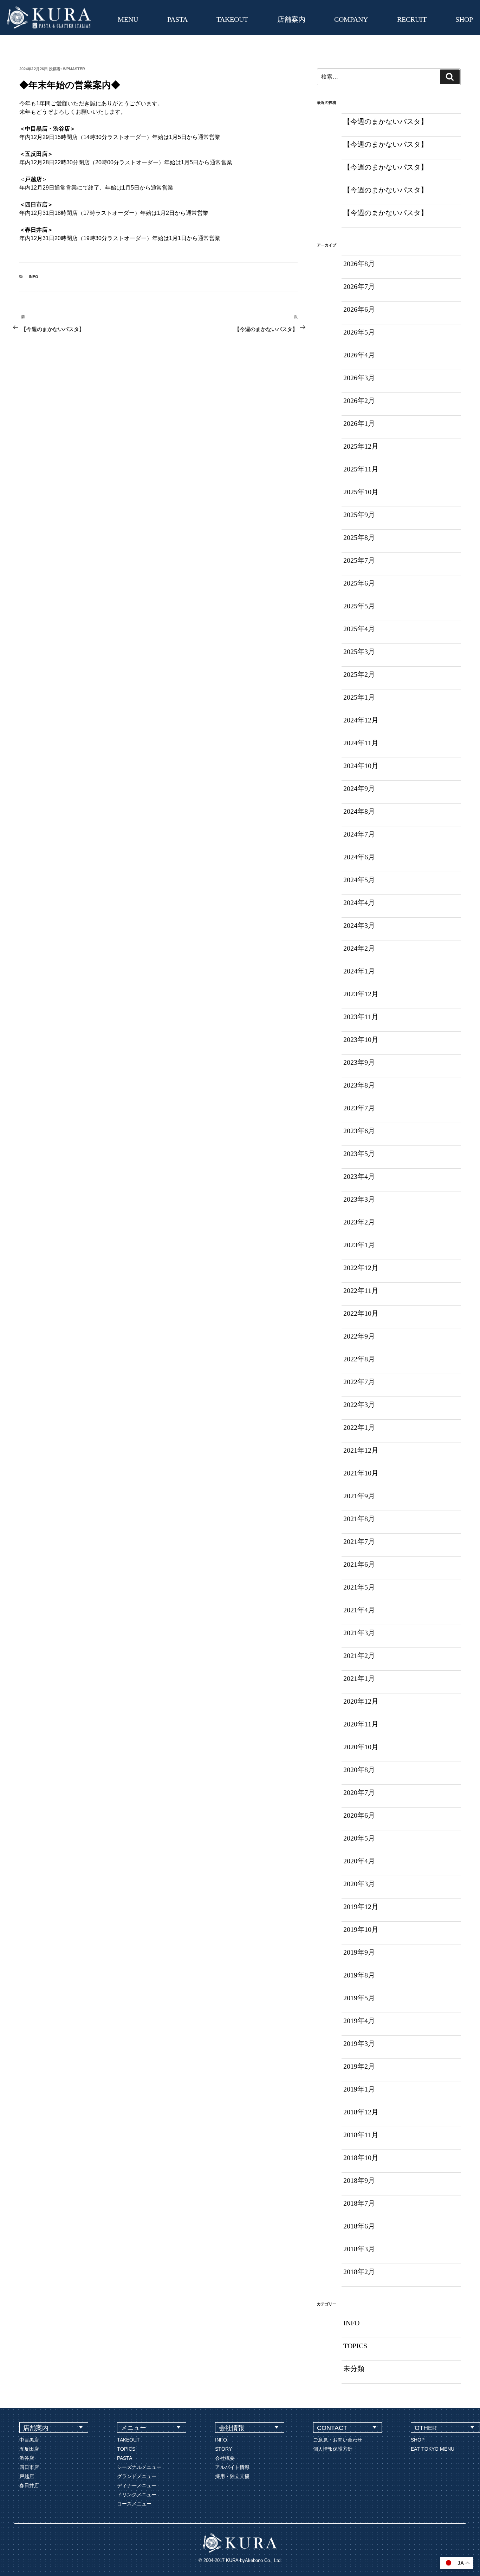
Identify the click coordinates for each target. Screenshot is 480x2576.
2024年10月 (361, 766)
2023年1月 (359, 1245)
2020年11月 (361, 1724)
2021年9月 (359, 1496)
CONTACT (332, 2428)
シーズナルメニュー (139, 2467)
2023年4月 (359, 1176)
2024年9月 (359, 788)
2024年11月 (361, 743)
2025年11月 (361, 469)
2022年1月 (359, 1427)
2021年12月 (361, 1450)
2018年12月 (361, 2112)
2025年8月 (359, 537)
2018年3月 (359, 2249)
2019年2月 (359, 2066)
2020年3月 (359, 1884)
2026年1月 (359, 423)
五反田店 (29, 2449)
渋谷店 (27, 2458)
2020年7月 (359, 1792)
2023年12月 (361, 994)
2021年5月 (359, 1587)
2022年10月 (361, 1313)
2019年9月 (359, 1952)
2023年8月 (359, 1085)
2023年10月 (361, 1039)
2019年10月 (361, 1929)
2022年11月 (361, 1290)
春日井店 (29, 2485)
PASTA (177, 19)
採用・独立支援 (232, 2476)
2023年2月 (359, 1222)
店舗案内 (291, 19)
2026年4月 (359, 355)
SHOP (464, 19)
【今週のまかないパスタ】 (385, 121)
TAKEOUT (232, 19)
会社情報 (232, 2428)
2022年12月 (361, 1268)
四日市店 (29, 2467)
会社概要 (225, 2458)
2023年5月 (359, 1154)
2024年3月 (359, 925)
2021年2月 (359, 1656)
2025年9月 (359, 515)
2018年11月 (361, 2135)
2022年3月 (359, 1405)
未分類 (354, 2369)
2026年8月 (359, 264)
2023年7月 (359, 1108)
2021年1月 (359, 1678)
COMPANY (351, 19)
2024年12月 (361, 720)
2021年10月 (361, 1473)
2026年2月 (359, 401)
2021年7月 (359, 1541)
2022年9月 (359, 1336)
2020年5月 (359, 1838)
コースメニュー (134, 2504)
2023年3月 (359, 1199)
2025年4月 (359, 629)
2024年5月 (359, 880)
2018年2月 (359, 2272)
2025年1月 (359, 697)
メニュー (134, 2428)
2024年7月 (359, 834)
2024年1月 (359, 971)
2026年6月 (359, 309)
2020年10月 (361, 1747)
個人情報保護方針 (333, 2449)
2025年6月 (359, 583)
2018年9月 (359, 2180)
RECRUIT (412, 19)
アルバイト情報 (232, 2467)
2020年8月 (359, 1770)
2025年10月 (361, 492)
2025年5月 (359, 606)
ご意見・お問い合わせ (338, 2440)
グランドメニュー (137, 2476)
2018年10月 (361, 2158)
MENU (128, 19)
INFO (34, 277)
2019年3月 (359, 2043)
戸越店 (27, 2476)
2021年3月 (359, 1633)
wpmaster (74, 69)
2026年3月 (359, 378)
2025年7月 (359, 560)
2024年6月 (359, 857)
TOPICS (355, 2346)
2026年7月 (359, 286)
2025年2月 (359, 674)
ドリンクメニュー (137, 2495)
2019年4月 (359, 2021)
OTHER (426, 2428)
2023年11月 (361, 1017)
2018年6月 (359, 2226)
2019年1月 (359, 2089)
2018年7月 (359, 2203)
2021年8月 (359, 1519)
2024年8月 (359, 811)
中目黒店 (29, 2440)
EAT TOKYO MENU (433, 2449)
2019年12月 (361, 1907)
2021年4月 (359, 1610)
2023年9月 (359, 1062)
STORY (223, 2449)
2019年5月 (359, 1998)
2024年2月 (359, 948)
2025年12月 (361, 446)
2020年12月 (361, 1701)
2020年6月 (359, 1815)
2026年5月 (359, 332)
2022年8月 (359, 1359)
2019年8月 (359, 1975)
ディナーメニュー (137, 2485)
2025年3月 (359, 652)
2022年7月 (359, 1382)
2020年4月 (359, 1861)
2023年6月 (359, 1131)
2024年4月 (359, 903)
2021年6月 (359, 1564)
